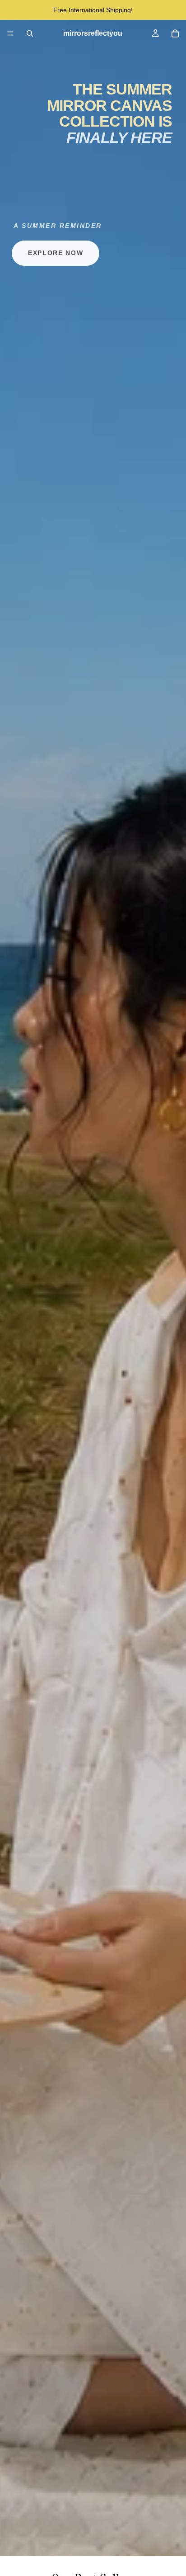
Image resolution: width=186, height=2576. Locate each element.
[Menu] (10, 33)
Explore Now (56, 253)
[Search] (30, 33)
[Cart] (175, 33)
